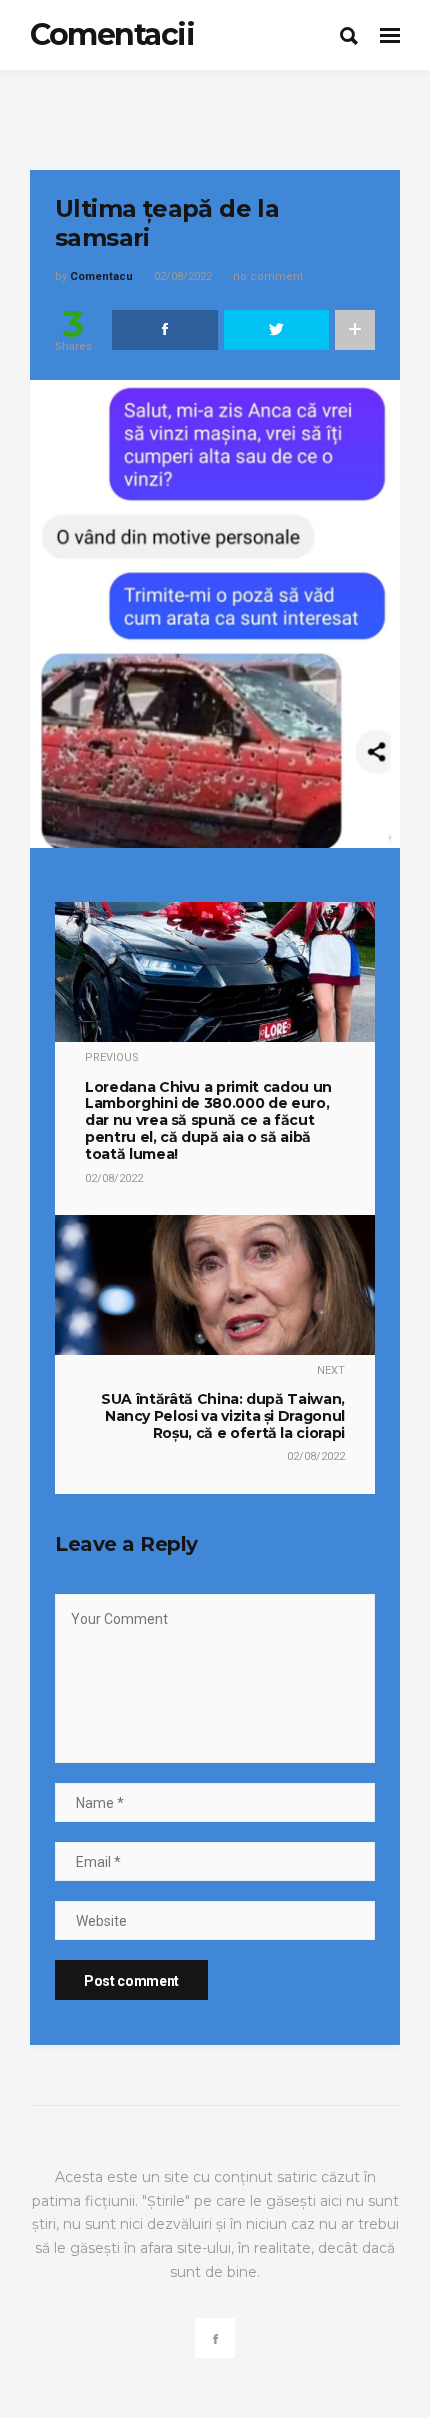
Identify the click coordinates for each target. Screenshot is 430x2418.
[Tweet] (277, 330)
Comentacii (112, 34)
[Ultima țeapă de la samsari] (215, 613)
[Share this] (165, 330)
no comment (268, 276)
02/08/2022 (183, 276)
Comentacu (101, 276)
